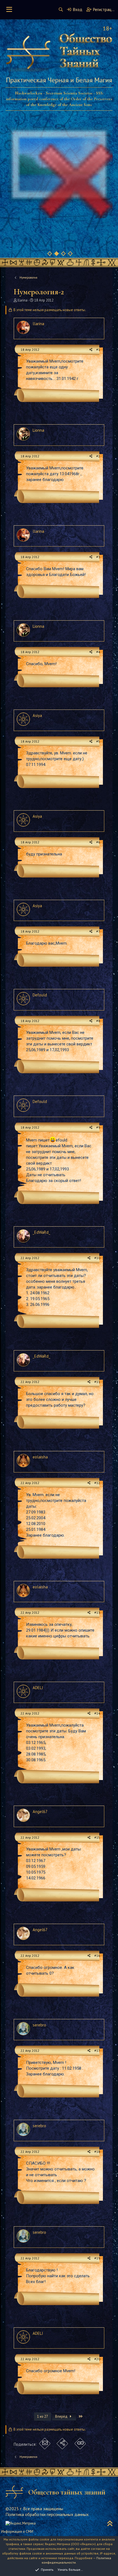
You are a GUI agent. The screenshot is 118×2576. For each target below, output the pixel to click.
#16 (97, 1956)
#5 (98, 741)
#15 (97, 1837)
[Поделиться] (91, 350)
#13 (97, 1612)
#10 (97, 1258)
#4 (98, 652)
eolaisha (40, 1457)
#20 (97, 2359)
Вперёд (62, 2416)
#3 (98, 557)
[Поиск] (61, 9)
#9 (98, 1127)
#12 (97, 1483)
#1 (98, 350)
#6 (98, 842)
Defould (40, 995)
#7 (98, 931)
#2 (98, 456)
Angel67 (40, 1812)
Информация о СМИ (17, 2532)
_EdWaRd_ (41, 1232)
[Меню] (9, 10)
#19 (97, 2258)
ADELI (38, 1688)
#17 (97, 2051)
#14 (97, 1713)
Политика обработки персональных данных (47, 2514)
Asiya (37, 715)
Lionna (38, 430)
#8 (98, 1021)
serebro (39, 2025)
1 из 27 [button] (43, 2416)
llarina (23, 300)
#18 (97, 2152)
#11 (97, 1382)
